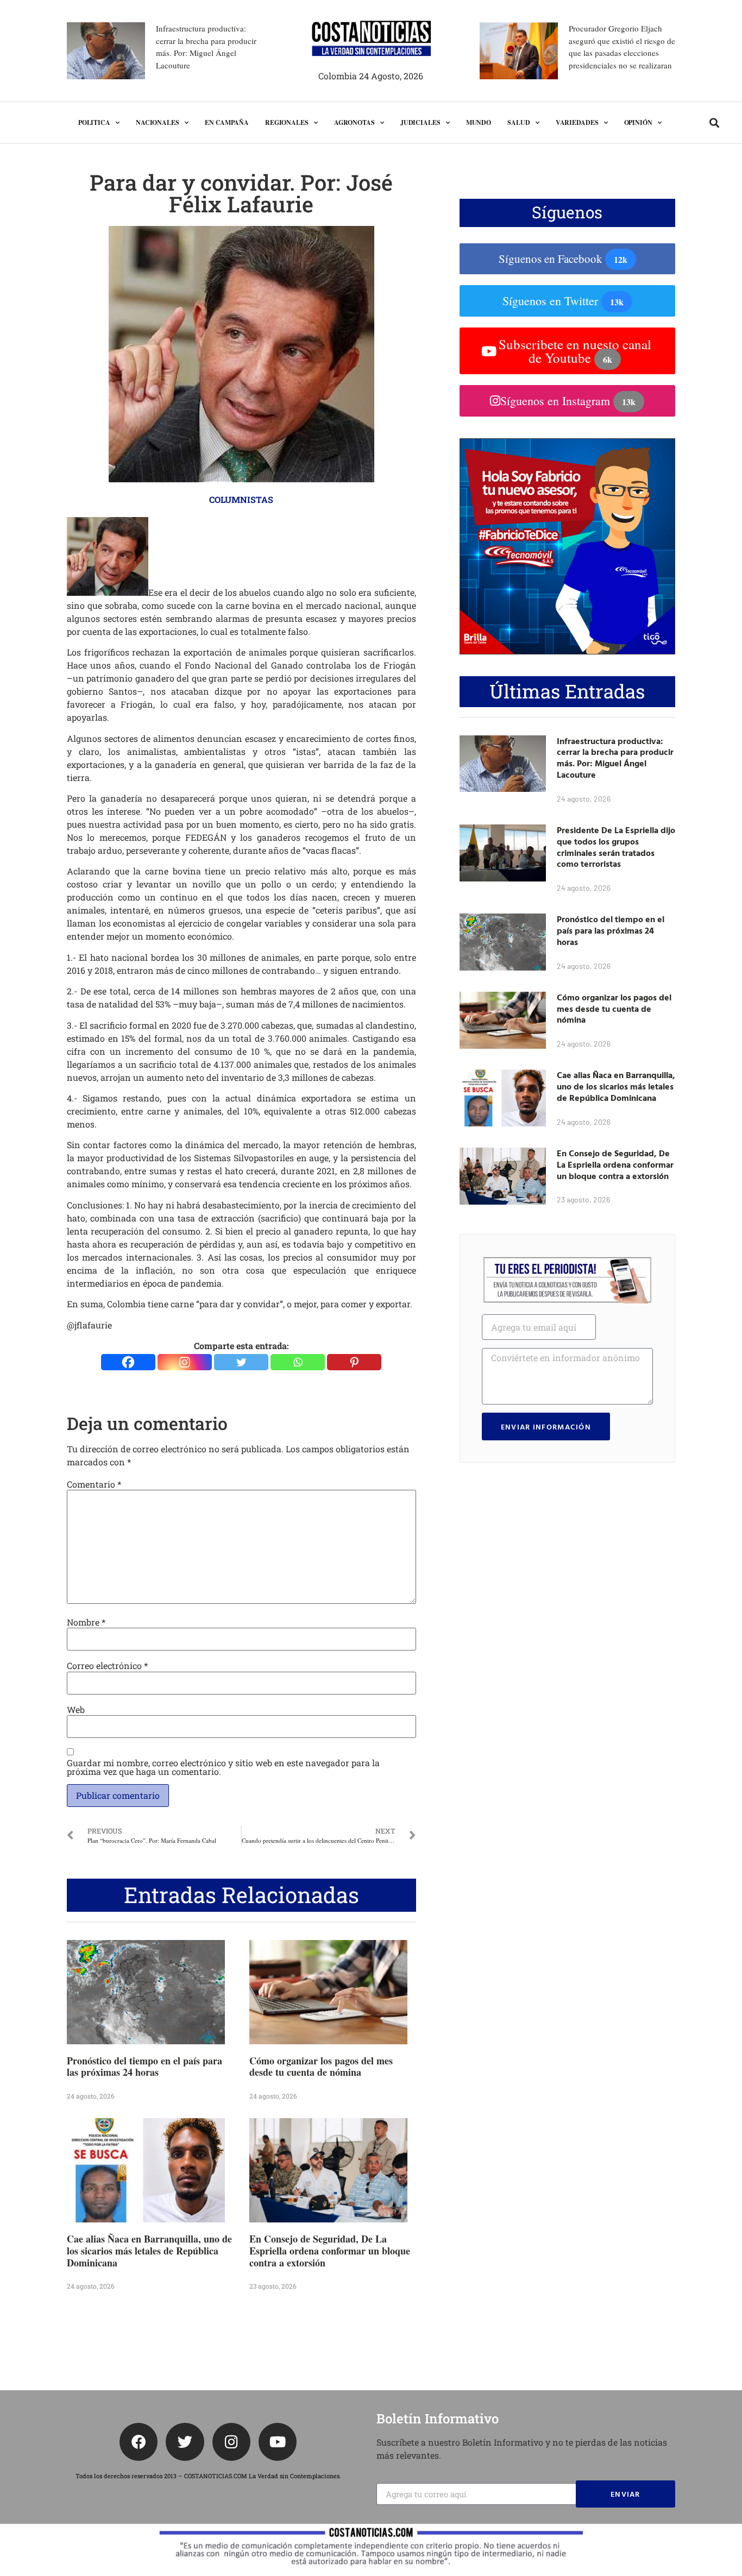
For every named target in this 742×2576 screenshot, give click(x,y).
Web (76, 1710)
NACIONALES (158, 122)
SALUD (519, 122)
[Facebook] (128, 1362)
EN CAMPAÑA (227, 122)
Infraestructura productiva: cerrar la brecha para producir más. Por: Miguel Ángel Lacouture (615, 758)
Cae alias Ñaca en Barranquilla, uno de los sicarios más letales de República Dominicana (149, 2250)
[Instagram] (185, 1362)
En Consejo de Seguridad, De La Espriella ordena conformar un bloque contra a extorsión (330, 2250)
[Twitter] (241, 1362)
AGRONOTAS (354, 122)
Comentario (94, 1484)
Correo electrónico (107, 1666)
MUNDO (479, 122)
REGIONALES (287, 122)
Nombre (86, 1622)
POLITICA (94, 122)
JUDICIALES (420, 122)
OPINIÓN (638, 122)
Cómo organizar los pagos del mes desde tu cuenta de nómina (321, 2067)
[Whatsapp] (298, 1362)
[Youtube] (278, 2442)
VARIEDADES (577, 122)
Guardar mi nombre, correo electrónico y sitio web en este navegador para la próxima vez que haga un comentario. (223, 1767)
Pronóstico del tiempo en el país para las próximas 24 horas (144, 2067)
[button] (715, 123)
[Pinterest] (354, 1362)
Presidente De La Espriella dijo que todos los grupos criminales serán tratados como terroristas (616, 847)
